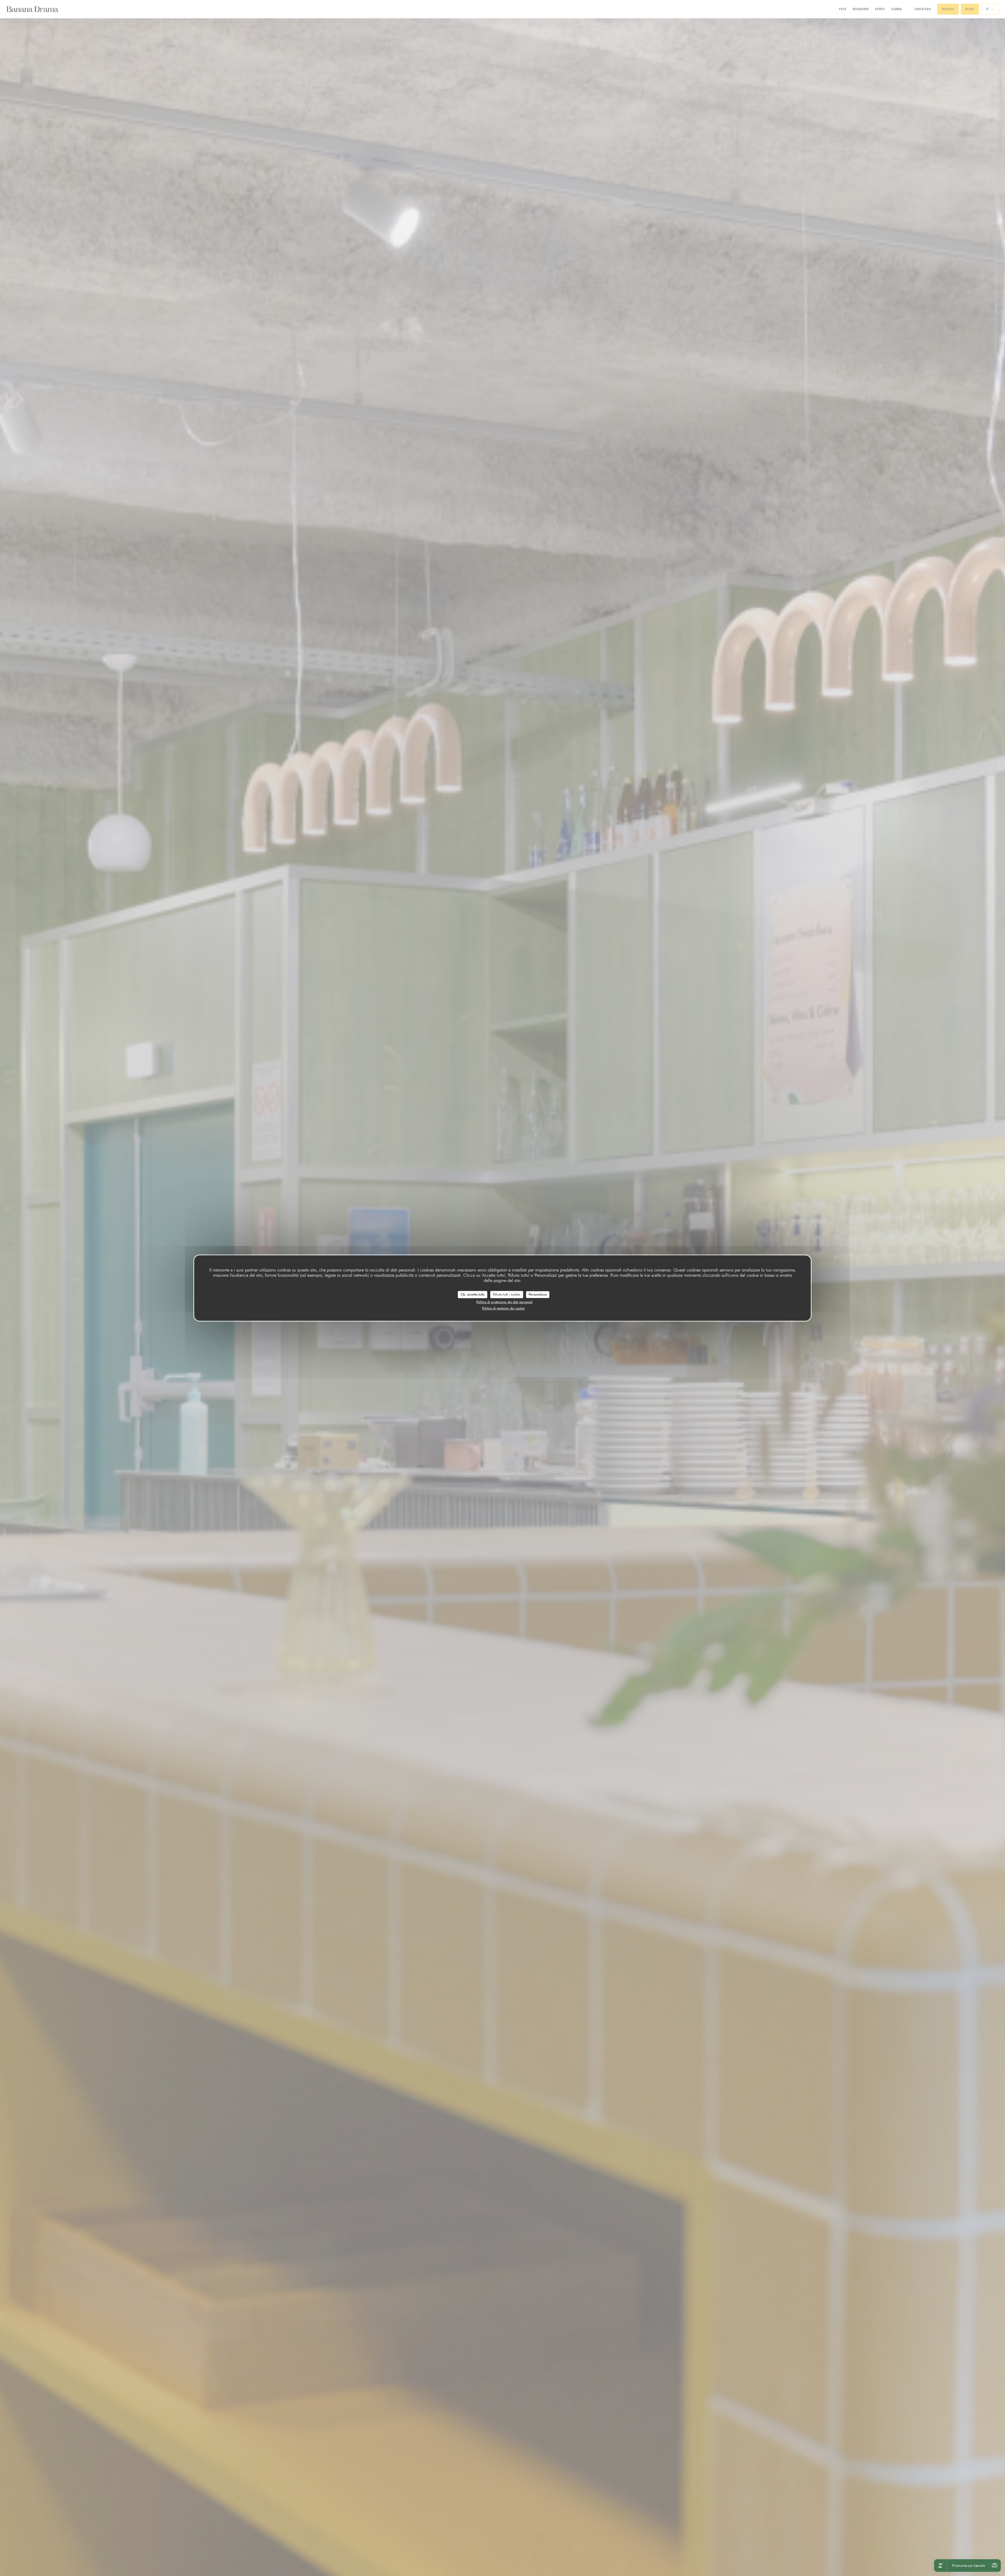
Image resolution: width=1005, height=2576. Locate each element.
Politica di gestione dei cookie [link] (503, 1308)
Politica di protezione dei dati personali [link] (504, 1302)
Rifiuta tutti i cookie (507, 1294)
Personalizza (538, 1294)
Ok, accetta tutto (473, 1294)
